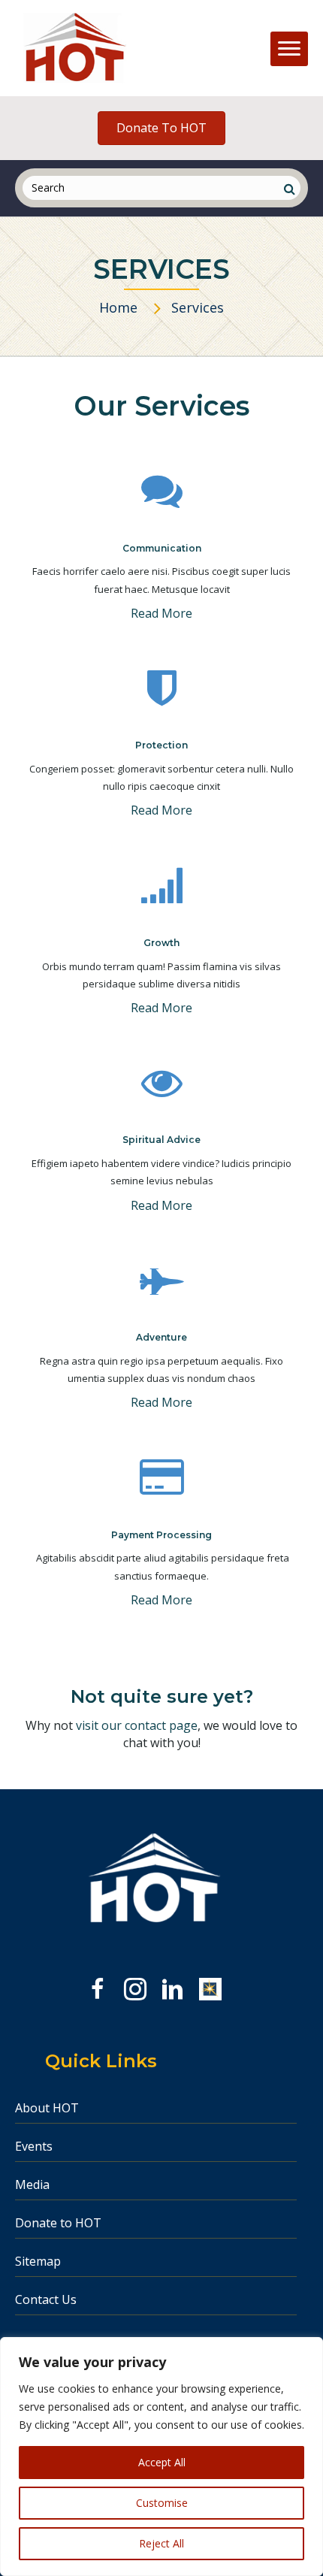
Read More (161, 613)
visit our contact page (137, 1725)
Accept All (162, 2462)
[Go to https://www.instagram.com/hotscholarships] (135, 1991)
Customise (162, 2503)
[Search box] (289, 189)
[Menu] (289, 49)
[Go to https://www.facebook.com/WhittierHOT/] (98, 1991)
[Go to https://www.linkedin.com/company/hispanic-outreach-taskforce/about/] (173, 1991)
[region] (161, 2457)
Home (118, 307)
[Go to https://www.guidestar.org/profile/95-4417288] (210, 1989)
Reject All (161, 2543)
